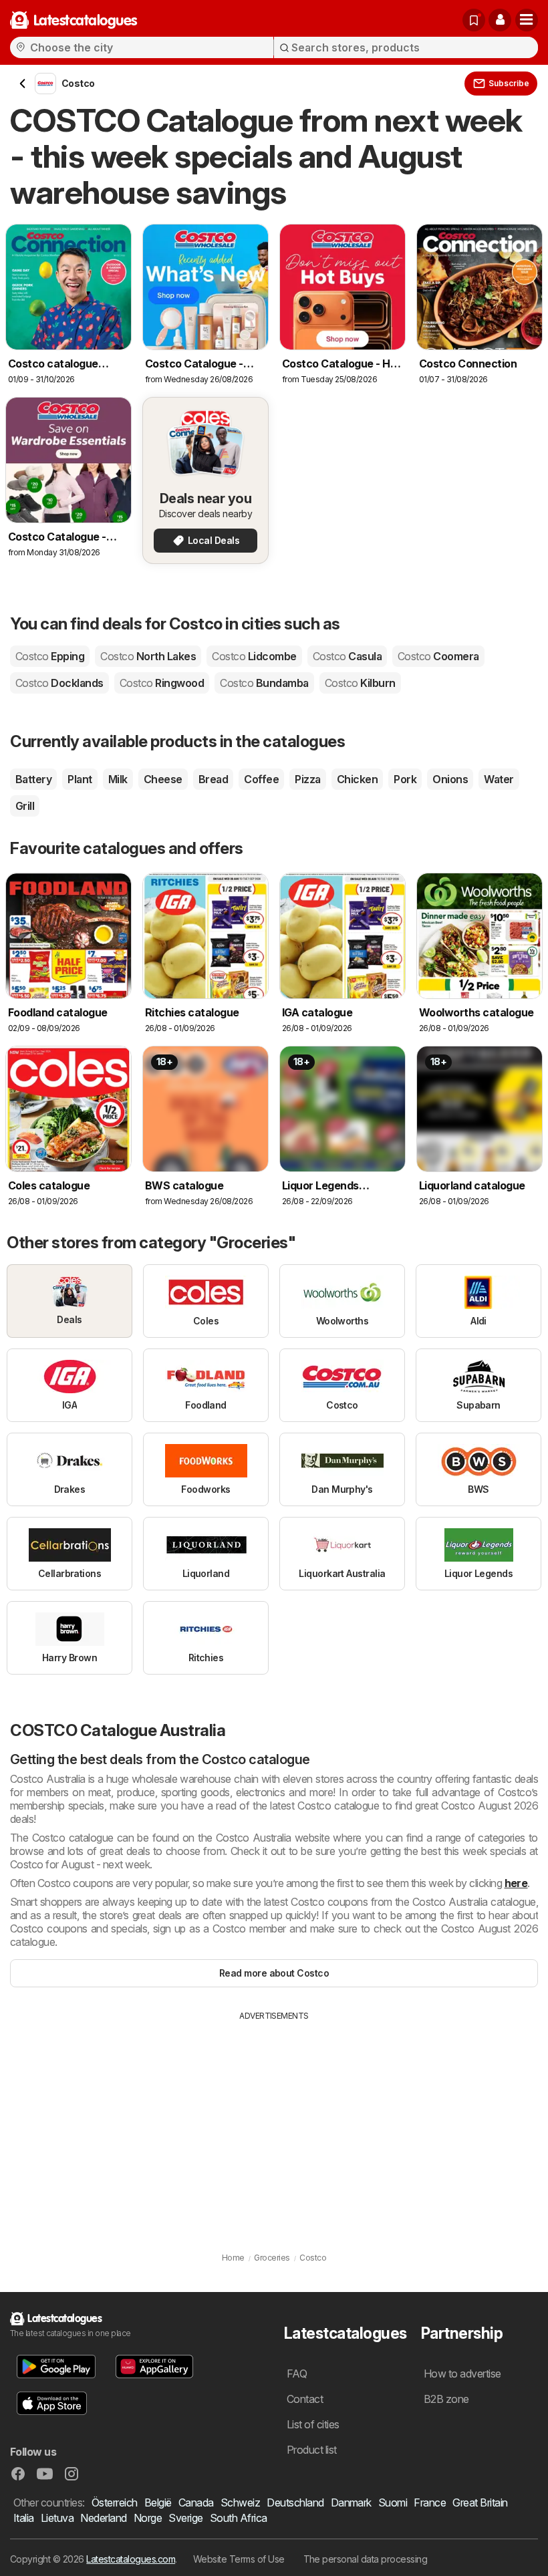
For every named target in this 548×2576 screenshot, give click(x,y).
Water (499, 779)
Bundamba (264, 683)
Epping (50, 656)
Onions (450, 779)
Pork (405, 779)
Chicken (357, 779)
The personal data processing (366, 2559)
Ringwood (162, 683)
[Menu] (527, 20)
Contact (305, 2399)
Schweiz (240, 2502)
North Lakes (148, 656)
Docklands (59, 683)
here (516, 1883)
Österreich (115, 2502)
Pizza (307, 779)
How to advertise (462, 2374)
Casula (347, 656)
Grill (25, 806)
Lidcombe (254, 656)
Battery (33, 779)
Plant (80, 779)
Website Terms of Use (239, 2559)
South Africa (239, 2518)
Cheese (163, 779)
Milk (118, 779)
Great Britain (480, 2502)
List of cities (313, 2424)
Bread (213, 779)
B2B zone (446, 2399)
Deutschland (295, 2502)
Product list (312, 2450)
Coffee (261, 779)
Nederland (103, 2518)
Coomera (438, 656)
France (430, 2502)
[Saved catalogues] (474, 20)
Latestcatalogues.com (131, 2559)
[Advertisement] (274, 2122)
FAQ (297, 2374)
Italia (24, 2518)
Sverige (185, 2518)
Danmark (351, 2502)
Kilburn (360, 683)
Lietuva (57, 2518)
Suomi (393, 2502)
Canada (196, 2502)
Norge (148, 2518)
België (158, 2502)
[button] (500, 20)
